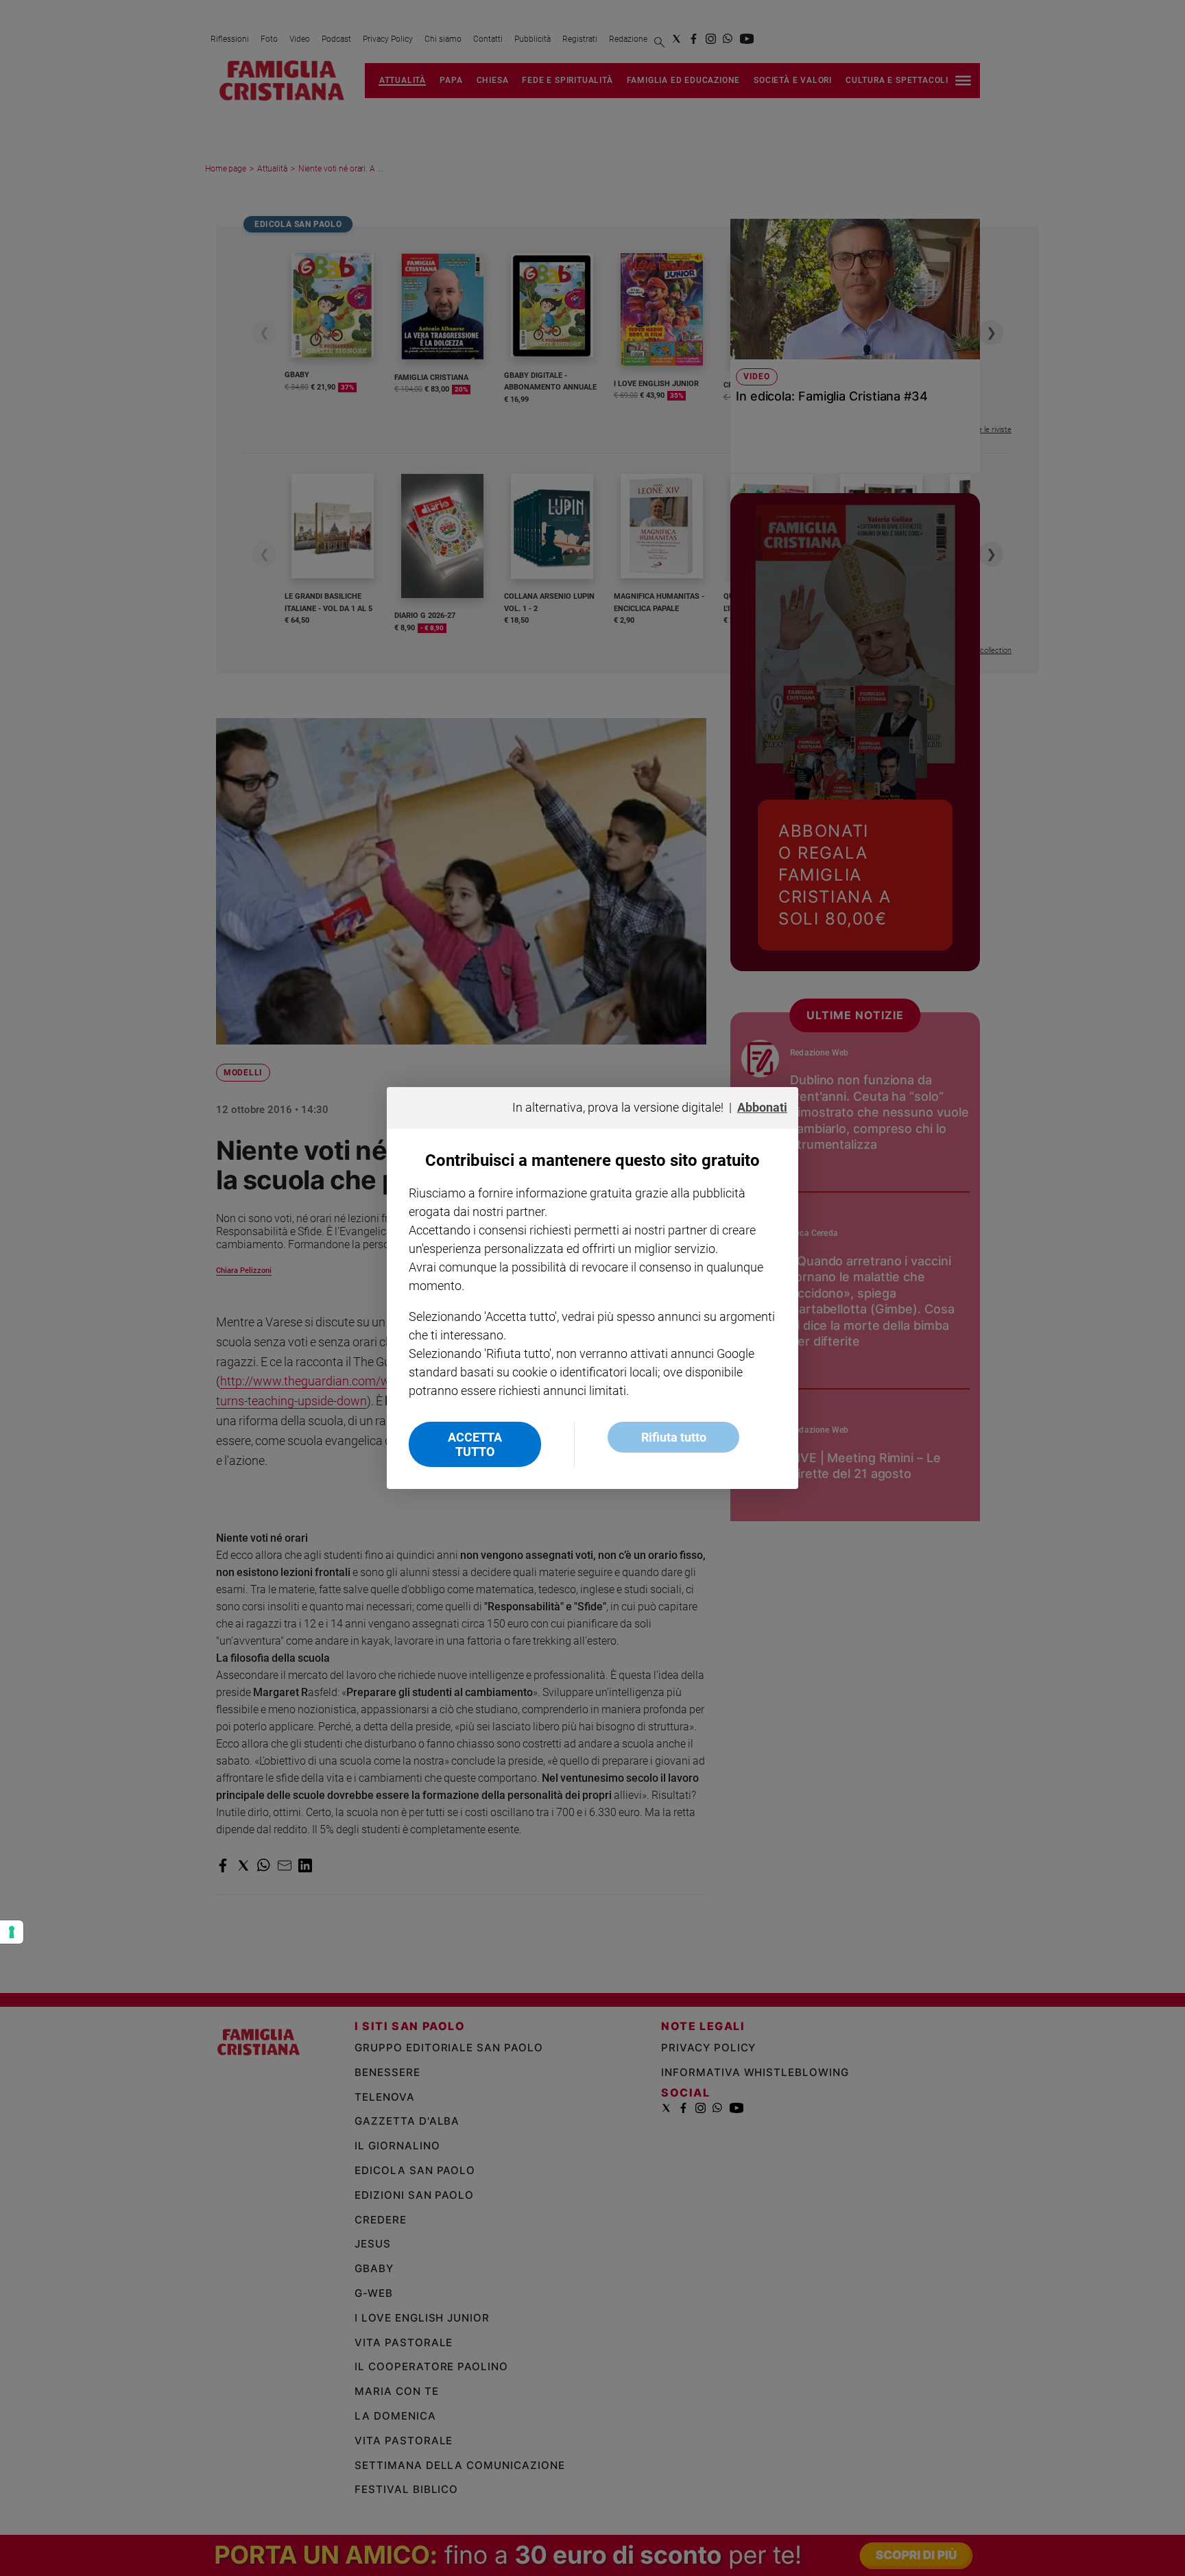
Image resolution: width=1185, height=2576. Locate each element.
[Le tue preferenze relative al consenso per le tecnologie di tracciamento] (12, 1932)
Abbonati (762, 1107)
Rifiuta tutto (674, 1437)
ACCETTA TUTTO (475, 1444)
